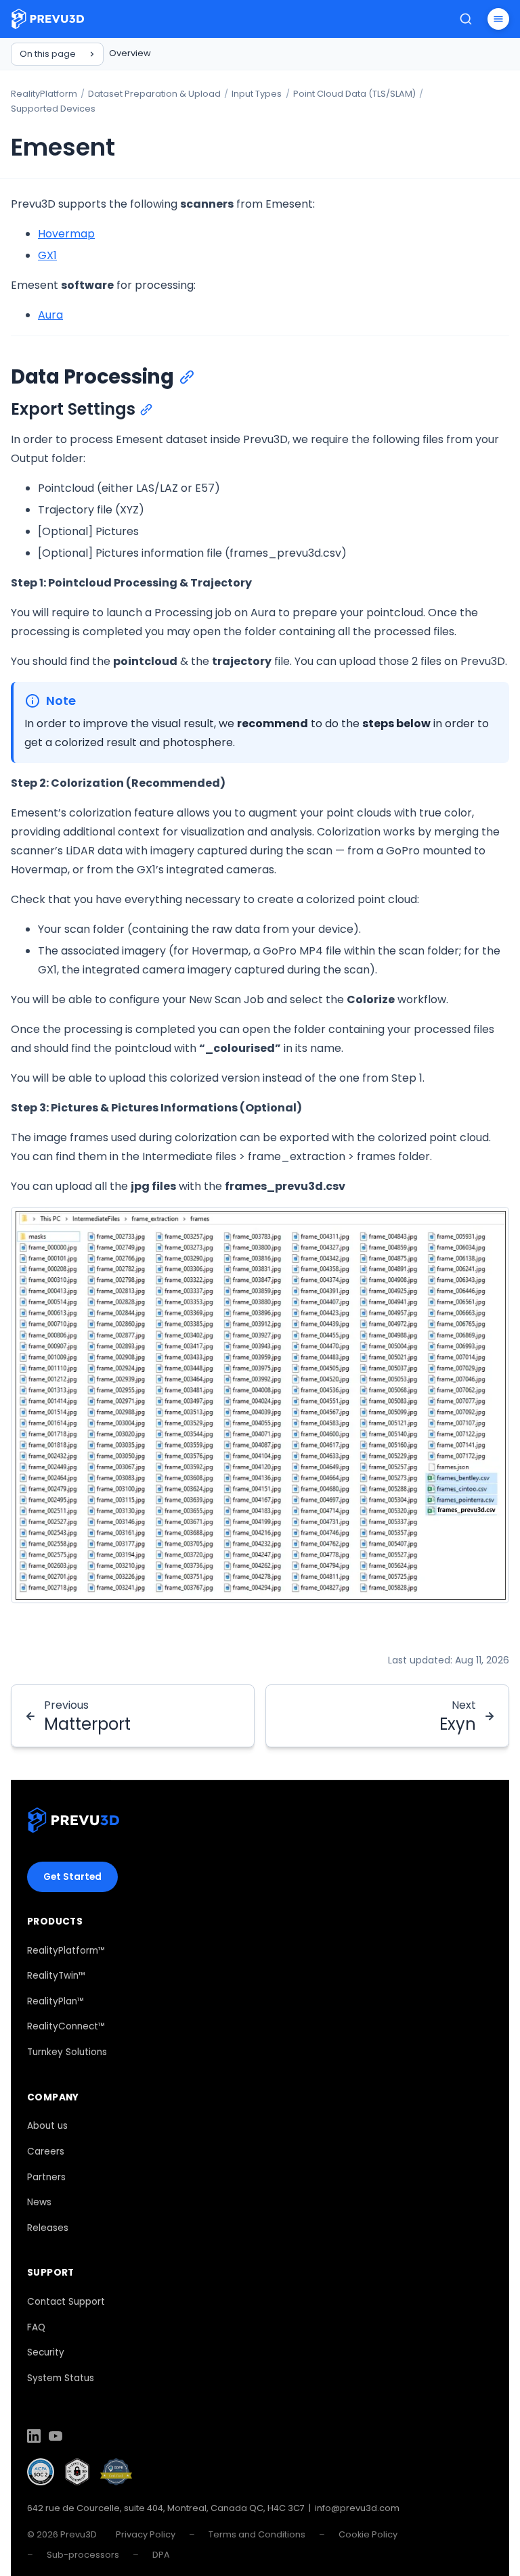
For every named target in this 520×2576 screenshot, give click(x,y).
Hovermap (66, 234)
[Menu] (498, 19)
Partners (46, 2177)
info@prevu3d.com (357, 2508)
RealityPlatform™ (66, 1951)
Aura (50, 315)
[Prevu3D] (73, 1823)
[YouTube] (56, 2438)
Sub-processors (83, 2555)
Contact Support (66, 2302)
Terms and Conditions (257, 2534)
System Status (61, 2378)
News (39, 2202)
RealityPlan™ (56, 2001)
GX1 (47, 255)
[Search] (466, 19)
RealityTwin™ (57, 1976)
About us (47, 2126)
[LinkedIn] (34, 2438)
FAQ (36, 2327)
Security (46, 2352)
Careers (46, 2152)
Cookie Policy (368, 2534)
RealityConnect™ (66, 2026)
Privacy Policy (146, 2534)
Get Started (72, 1877)
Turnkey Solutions (67, 2052)
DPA (161, 2555)
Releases (48, 2228)
